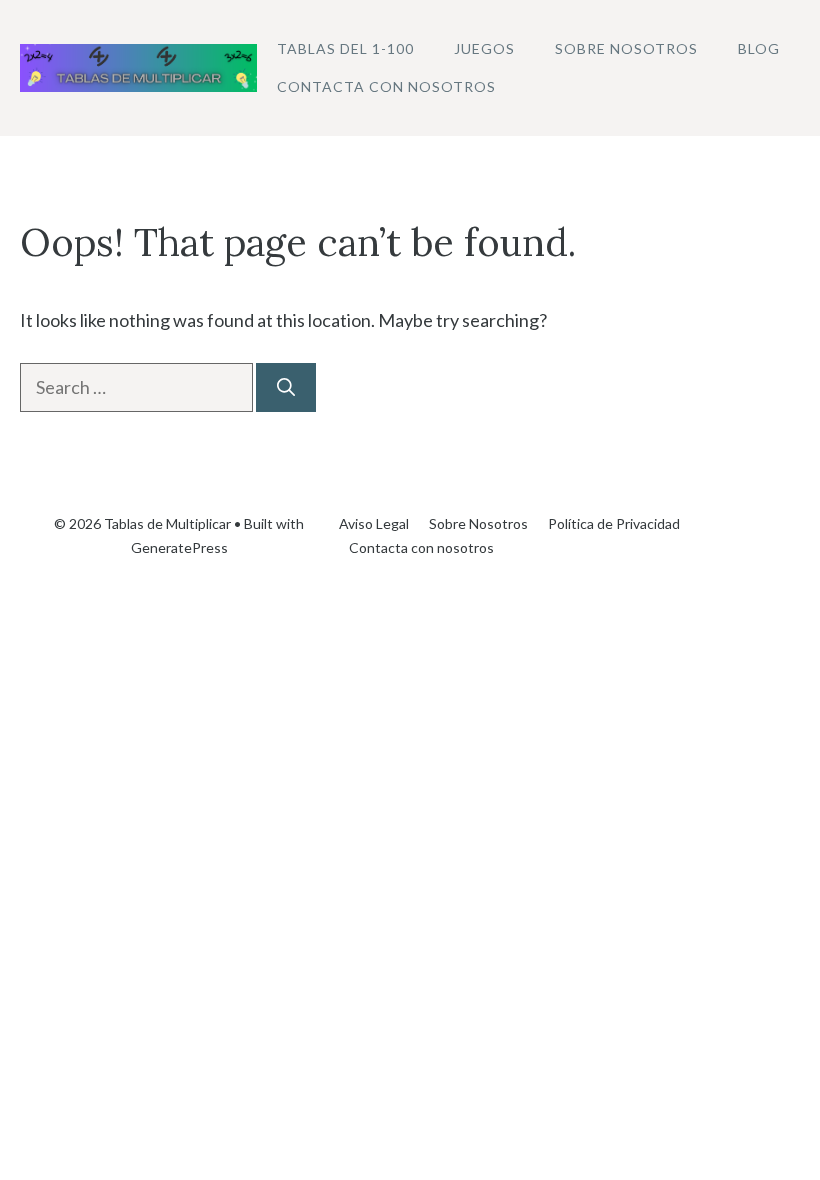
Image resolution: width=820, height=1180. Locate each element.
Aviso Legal (374, 523)
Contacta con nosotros (386, 86)
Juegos (484, 48)
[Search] (286, 387)
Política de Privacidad (614, 523)
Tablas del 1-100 (345, 48)
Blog (759, 48)
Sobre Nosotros (626, 48)
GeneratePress (179, 547)
